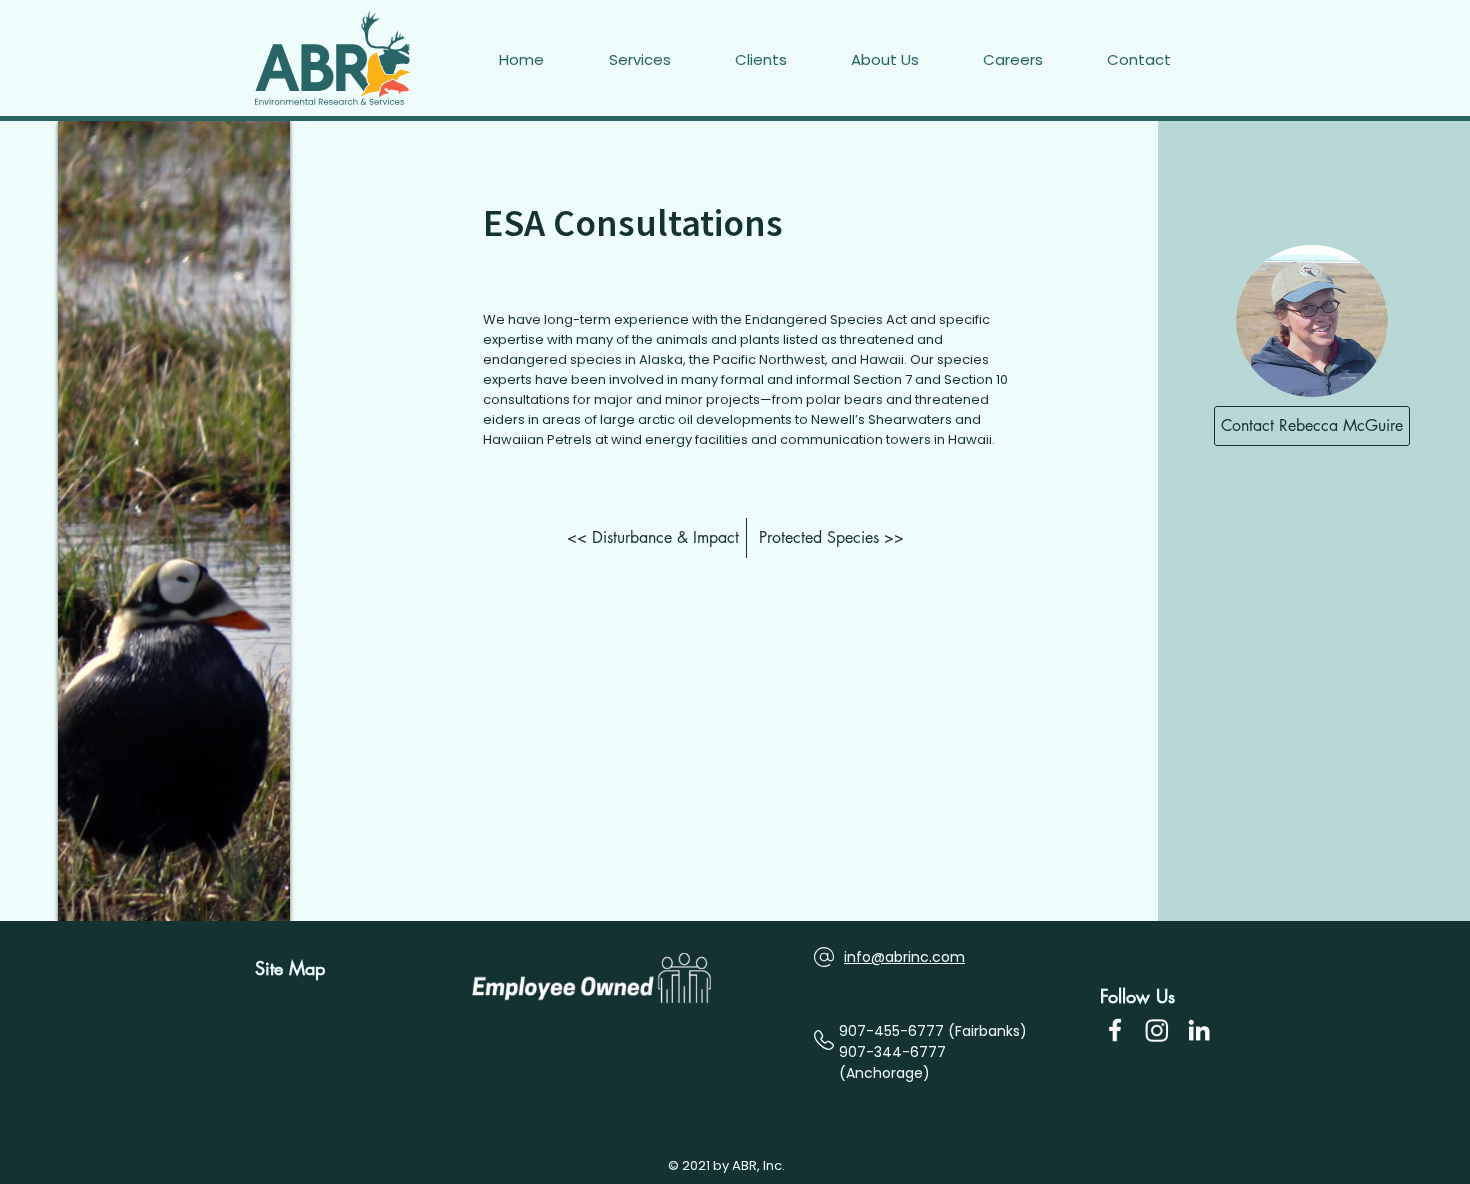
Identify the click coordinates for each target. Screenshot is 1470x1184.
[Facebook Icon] (1115, 1030)
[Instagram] (1157, 1030)
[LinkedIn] (1199, 1030)
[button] (1161, 60)
